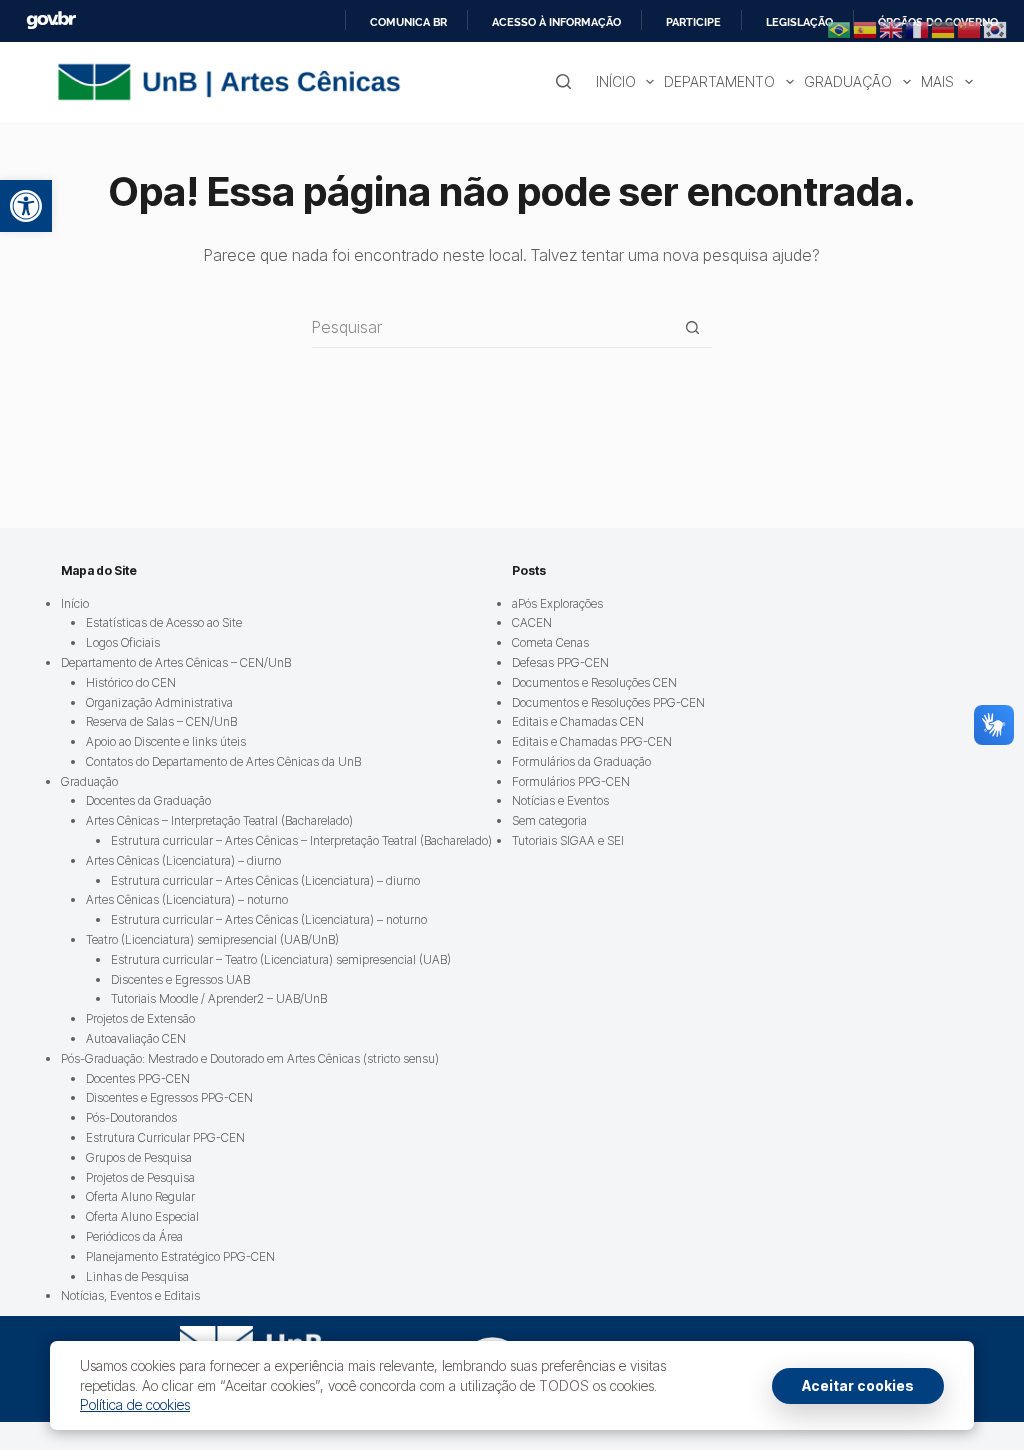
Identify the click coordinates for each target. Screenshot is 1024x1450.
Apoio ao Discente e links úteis (166, 741)
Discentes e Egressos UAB (180, 979)
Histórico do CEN (131, 682)
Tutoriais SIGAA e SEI (568, 840)
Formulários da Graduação (581, 761)
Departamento (719, 81)
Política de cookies (135, 1404)
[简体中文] (970, 28)
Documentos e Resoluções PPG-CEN (608, 702)
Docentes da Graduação (148, 800)
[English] (892, 28)
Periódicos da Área (134, 1236)
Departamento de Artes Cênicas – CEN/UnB (176, 662)
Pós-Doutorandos (131, 1117)
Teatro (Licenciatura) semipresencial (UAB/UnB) (212, 939)
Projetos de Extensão (140, 1018)
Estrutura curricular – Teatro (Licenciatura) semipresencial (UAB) (281, 959)
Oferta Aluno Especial (142, 1216)
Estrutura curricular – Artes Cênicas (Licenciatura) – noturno (269, 919)
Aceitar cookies (858, 1385)
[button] (26, 206)
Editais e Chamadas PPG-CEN (592, 741)
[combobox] (492, 327)
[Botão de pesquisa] (692, 327)
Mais (937, 81)
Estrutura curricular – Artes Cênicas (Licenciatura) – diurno (265, 880)
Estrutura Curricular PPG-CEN (165, 1137)
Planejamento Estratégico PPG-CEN (180, 1256)
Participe (693, 22)
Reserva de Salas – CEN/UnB (161, 721)
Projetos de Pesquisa (140, 1177)
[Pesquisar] (563, 81)
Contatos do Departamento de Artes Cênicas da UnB (223, 761)
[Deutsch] (944, 28)
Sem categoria (549, 820)
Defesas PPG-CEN (560, 662)
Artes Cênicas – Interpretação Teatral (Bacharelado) (219, 820)
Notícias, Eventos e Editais (130, 1295)
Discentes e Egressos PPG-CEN (169, 1097)
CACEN (532, 622)
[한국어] (996, 28)
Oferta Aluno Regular (140, 1196)
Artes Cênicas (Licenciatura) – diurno (183, 860)
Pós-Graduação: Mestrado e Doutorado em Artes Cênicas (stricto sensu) (250, 1058)
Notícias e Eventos (560, 800)
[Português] (840, 28)
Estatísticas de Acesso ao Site (164, 622)
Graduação (848, 81)
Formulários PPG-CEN (571, 781)
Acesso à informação (556, 22)
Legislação (799, 22)
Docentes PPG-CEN (138, 1078)
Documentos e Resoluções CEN (594, 682)
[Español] (866, 28)
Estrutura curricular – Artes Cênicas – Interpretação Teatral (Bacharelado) (301, 840)
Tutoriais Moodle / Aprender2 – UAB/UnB (219, 998)
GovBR (51, 20)
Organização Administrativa (159, 702)
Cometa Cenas (550, 642)
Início (616, 81)
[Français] (918, 28)
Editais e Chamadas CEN (578, 721)
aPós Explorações (557, 603)
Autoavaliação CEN (136, 1038)
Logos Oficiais (123, 642)
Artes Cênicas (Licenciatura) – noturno (187, 899)
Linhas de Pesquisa (137, 1276)
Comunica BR (408, 22)
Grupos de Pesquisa (139, 1157)
